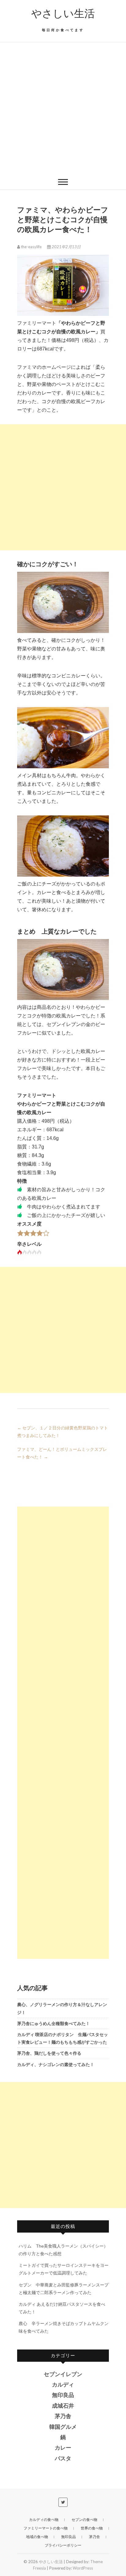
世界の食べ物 (92, 2528)
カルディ (63, 2385)
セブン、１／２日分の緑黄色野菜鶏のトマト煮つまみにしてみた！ (63, 1432)
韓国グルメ (63, 2427)
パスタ (63, 2458)
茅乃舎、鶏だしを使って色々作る (49, 2053)
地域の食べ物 (37, 2537)
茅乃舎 (63, 2416)
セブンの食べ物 (84, 2520)
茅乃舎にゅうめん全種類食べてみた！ (54, 2023)
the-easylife (31, 247)
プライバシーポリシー (63, 2545)
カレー (63, 2448)
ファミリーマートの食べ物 (46, 2528)
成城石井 (63, 2406)
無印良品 (63, 2395)
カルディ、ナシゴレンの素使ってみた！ (56, 2064)
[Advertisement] (63, 108)
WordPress (83, 2568)
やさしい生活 (63, 13)
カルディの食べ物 (44, 2520)
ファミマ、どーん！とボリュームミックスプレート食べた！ (62, 1453)
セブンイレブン (63, 2374)
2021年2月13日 (66, 247)
